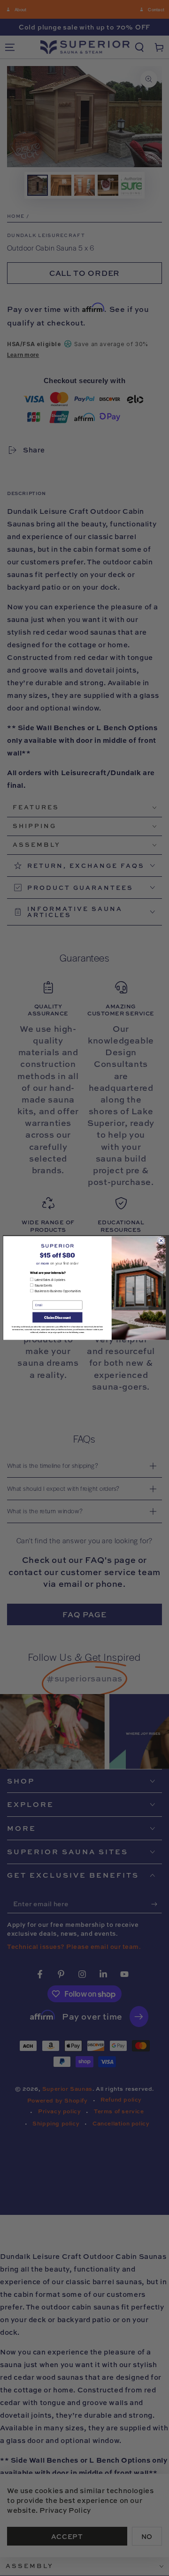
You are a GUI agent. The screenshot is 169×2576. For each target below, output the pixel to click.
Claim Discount (57, 1317)
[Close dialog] (161, 1241)
